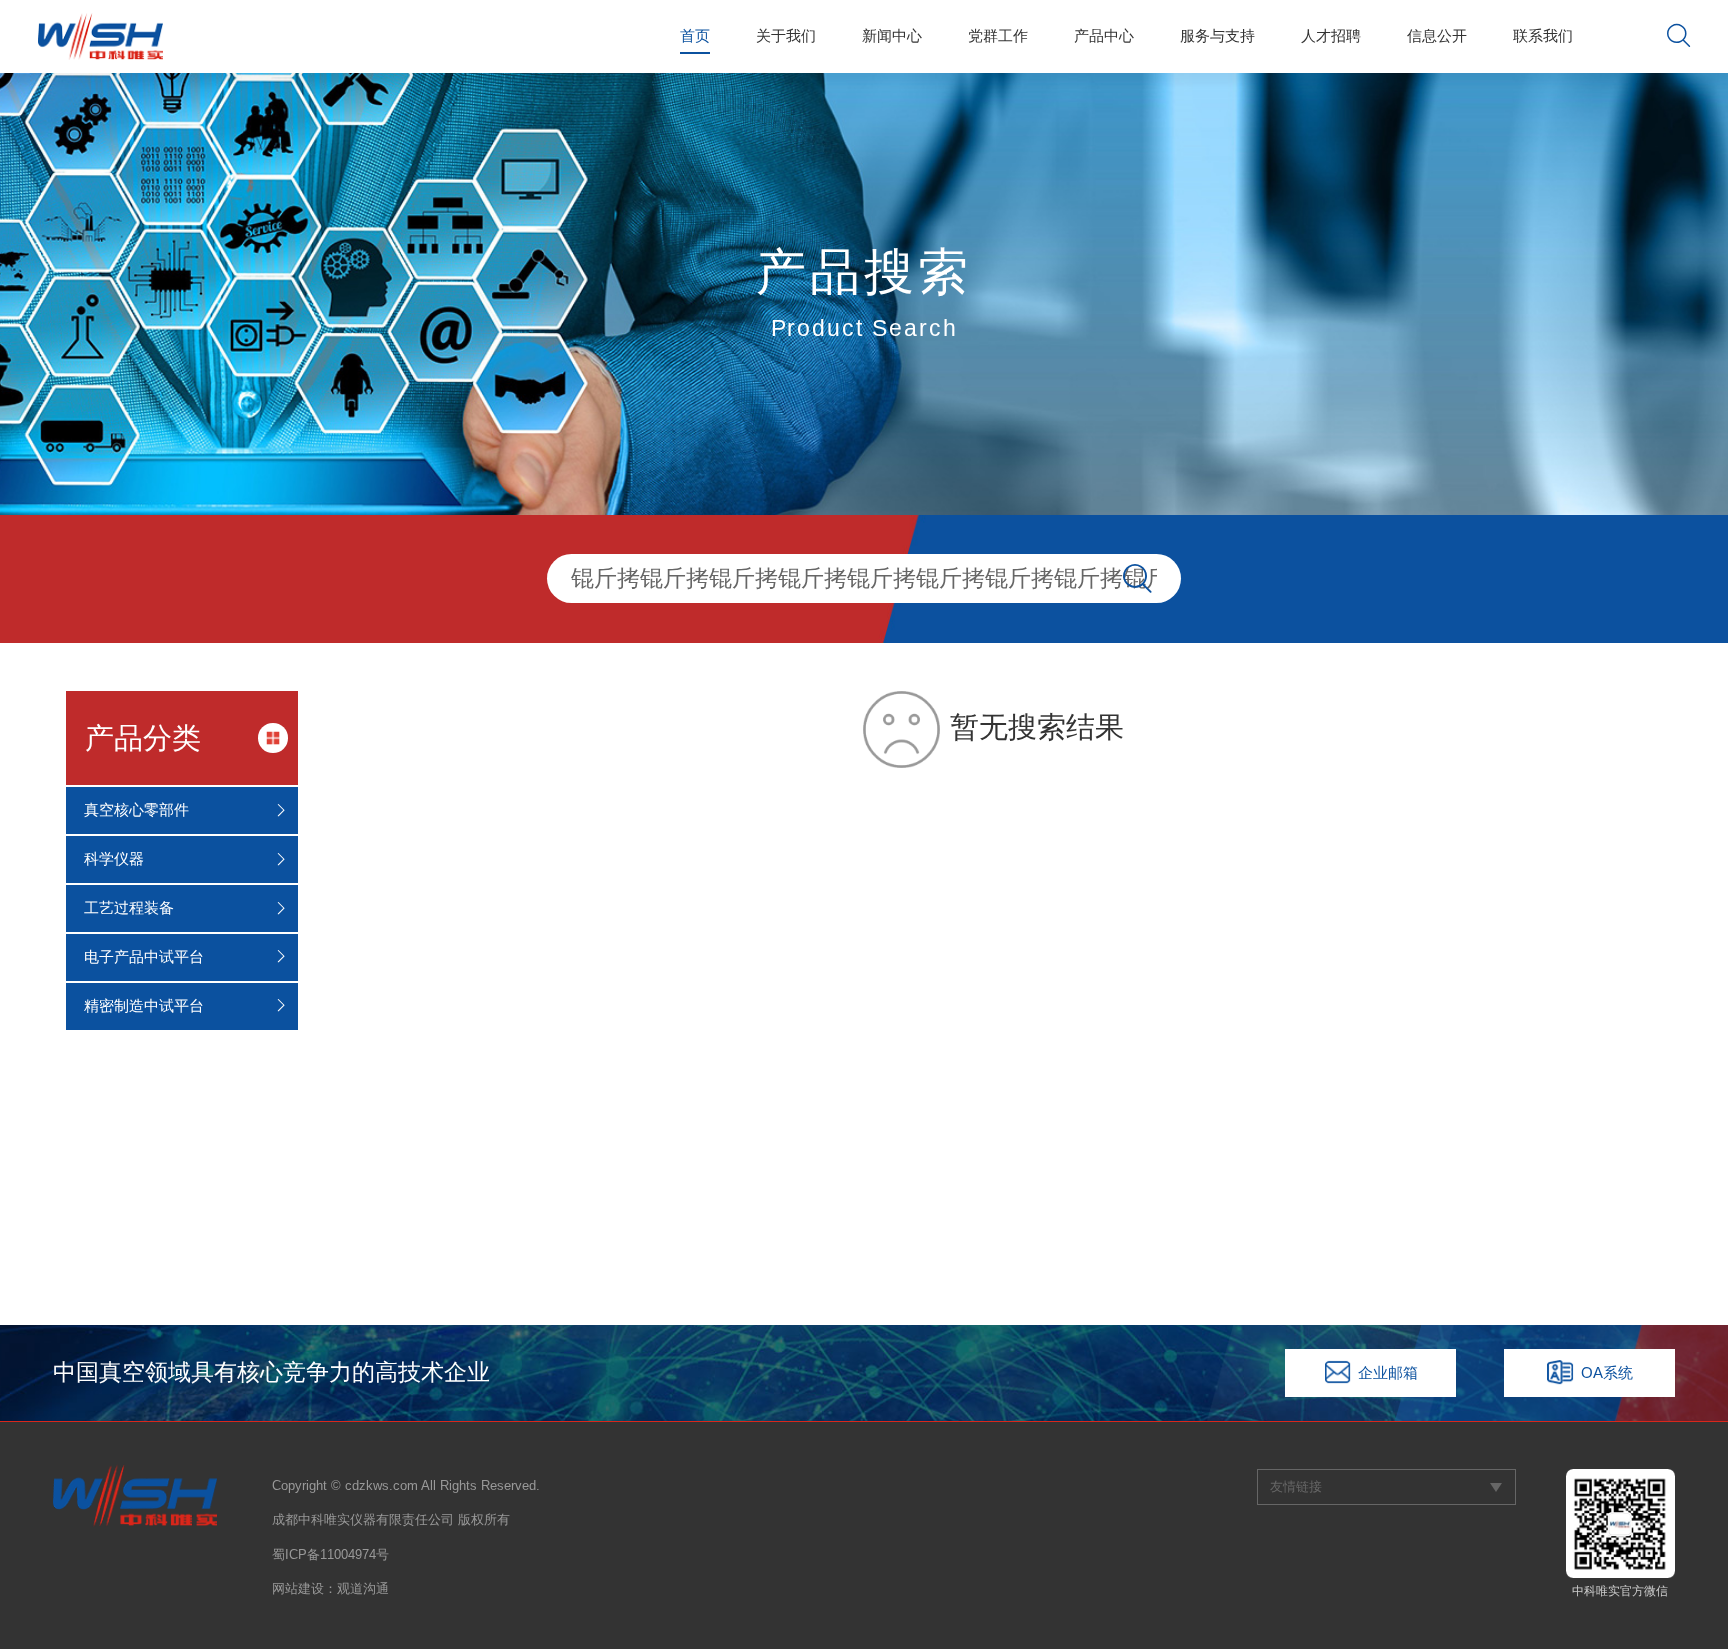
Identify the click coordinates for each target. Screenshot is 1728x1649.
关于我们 (786, 35)
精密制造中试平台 (144, 1005)
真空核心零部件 (136, 809)
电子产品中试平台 (144, 956)
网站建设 (298, 1588)
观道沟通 (363, 1588)
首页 (695, 35)
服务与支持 (1217, 35)
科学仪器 (114, 858)
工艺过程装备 (129, 907)
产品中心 (1104, 35)
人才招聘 (1331, 35)
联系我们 (1543, 35)
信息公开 (1437, 35)
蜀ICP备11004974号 (330, 1554)
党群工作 (998, 35)
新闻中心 (892, 35)
